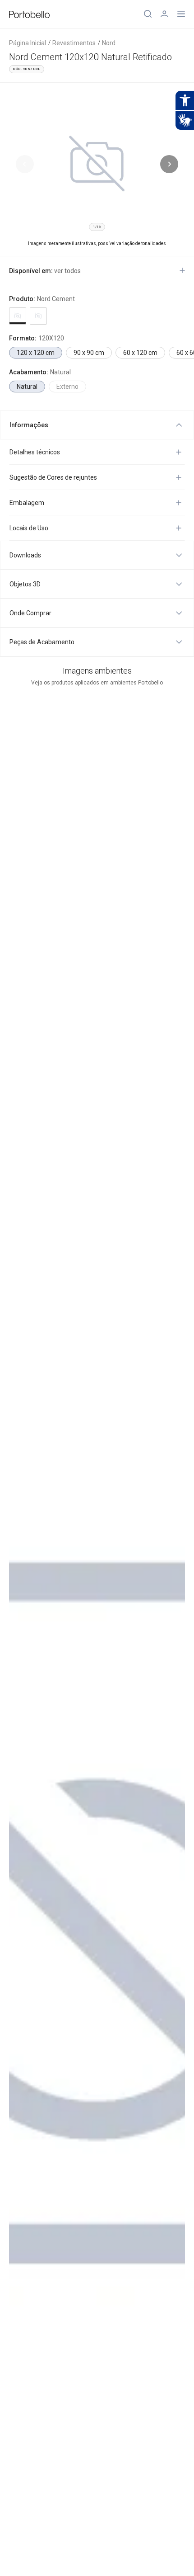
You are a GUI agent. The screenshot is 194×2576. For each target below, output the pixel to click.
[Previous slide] (25, 164)
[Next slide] (169, 164)
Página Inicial (28, 43)
